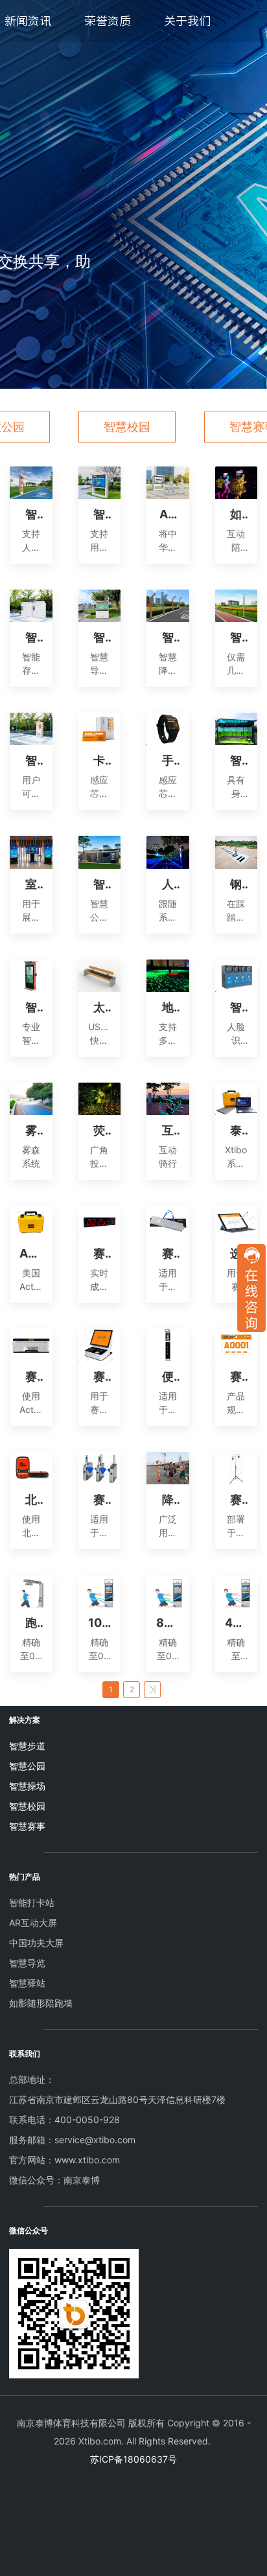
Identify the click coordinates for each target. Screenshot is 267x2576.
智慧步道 (27, 1746)
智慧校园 (127, 427)
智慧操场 (27, 1786)
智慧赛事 (27, 1826)
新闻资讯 (28, 21)
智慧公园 (27, 1766)
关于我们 (187, 21)
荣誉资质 (108, 21)
